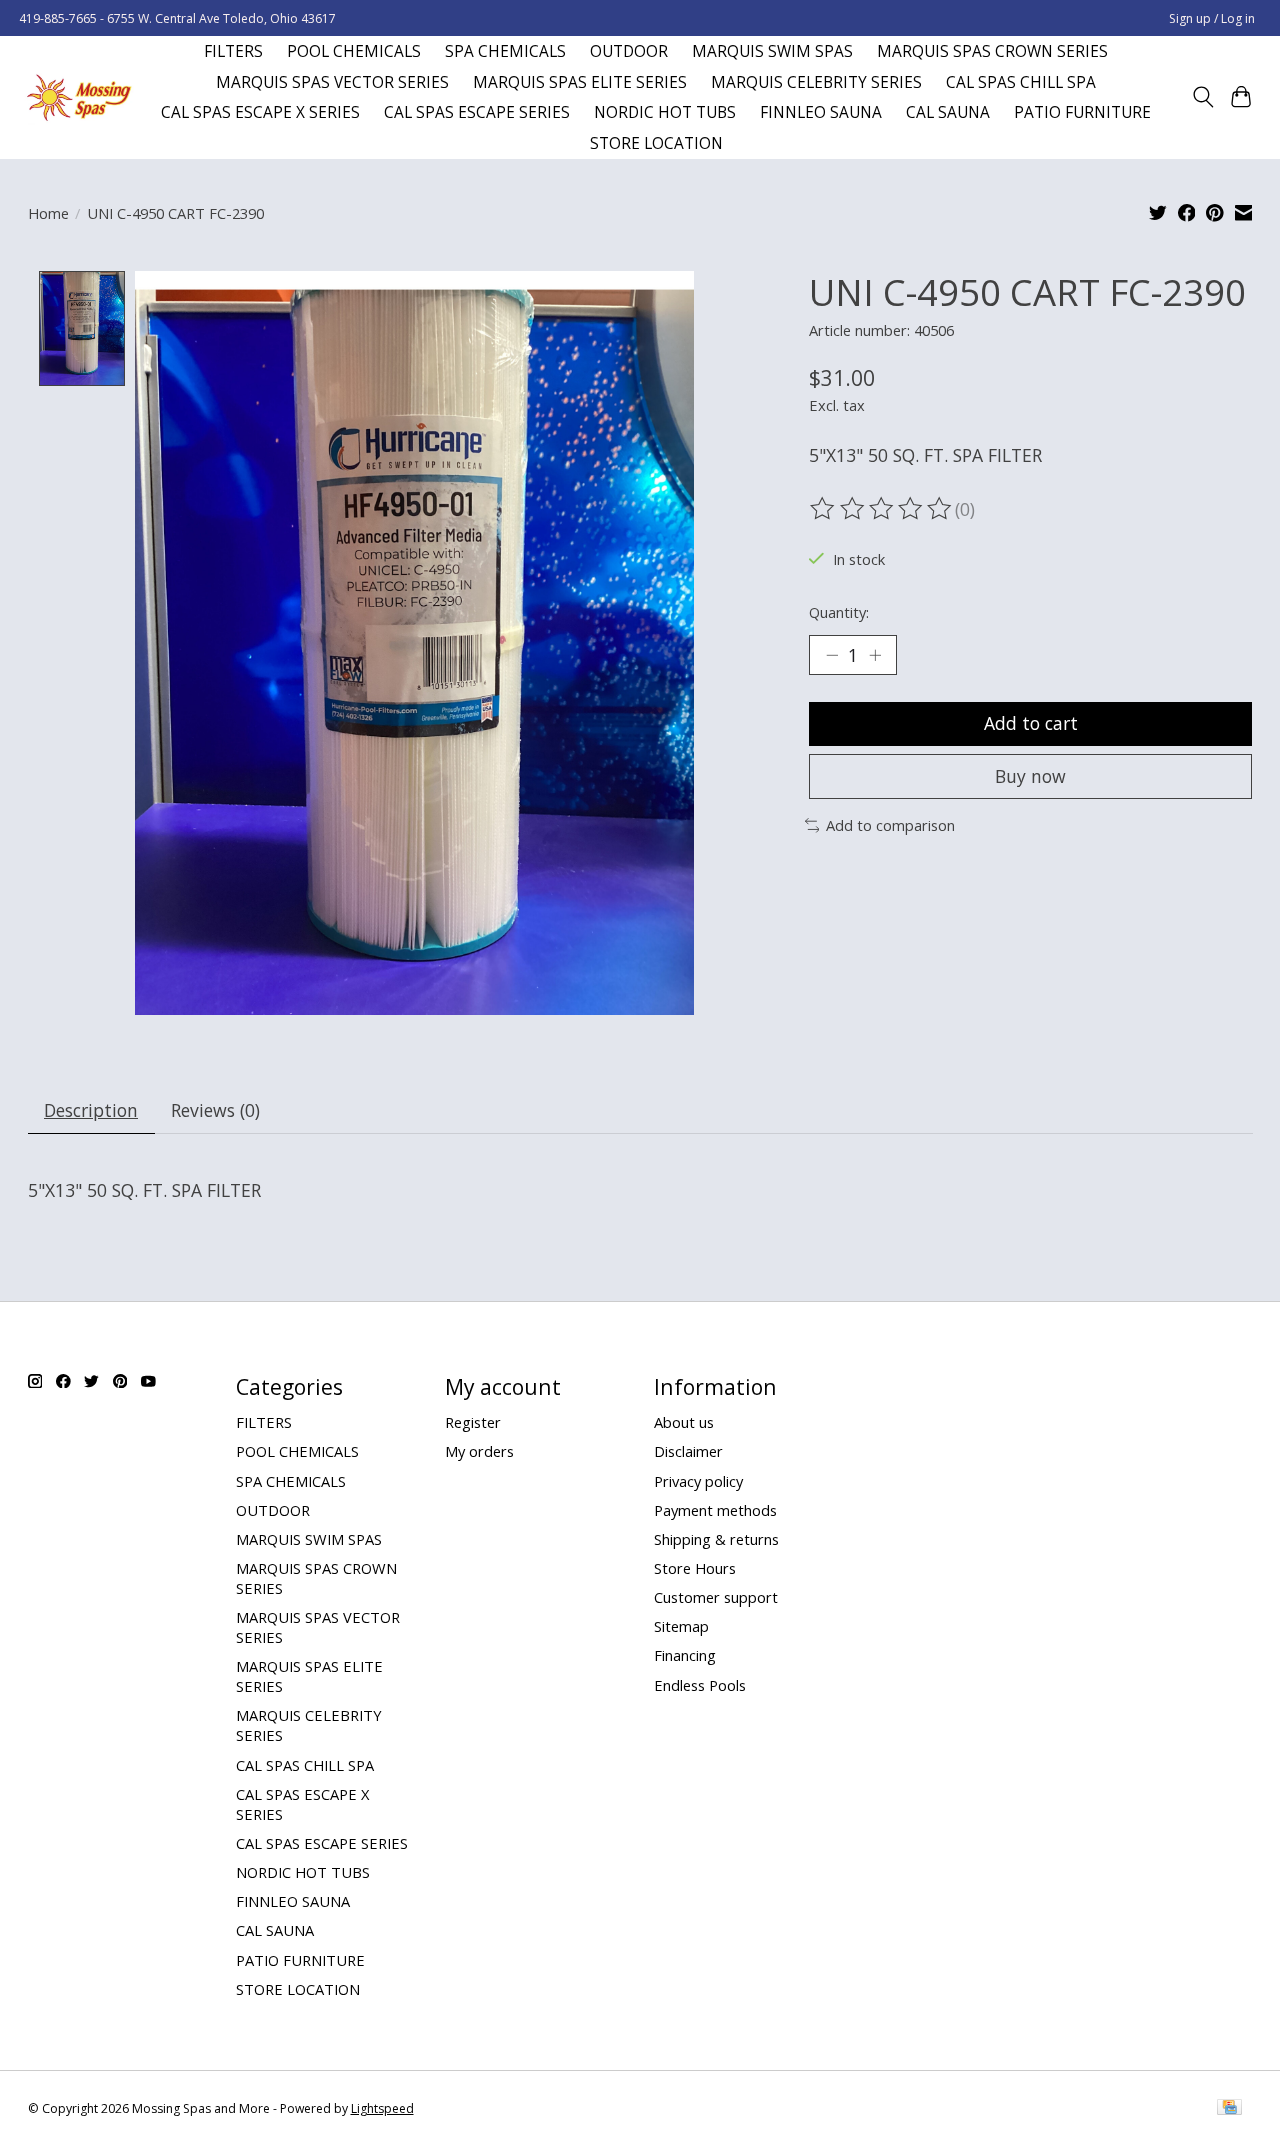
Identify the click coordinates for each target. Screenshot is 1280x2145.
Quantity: (839, 612)
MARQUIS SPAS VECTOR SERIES (332, 82)
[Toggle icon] (1202, 97)
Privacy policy (698, 1481)
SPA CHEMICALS (505, 51)
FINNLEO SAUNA (821, 112)
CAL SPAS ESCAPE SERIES (477, 112)
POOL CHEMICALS (354, 51)
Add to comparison (890, 825)
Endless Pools (700, 1685)
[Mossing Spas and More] (78, 97)
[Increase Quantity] (875, 655)
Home (48, 213)
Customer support (716, 1597)
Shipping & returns (716, 1539)
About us (684, 1422)
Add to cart (1031, 723)
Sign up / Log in (1212, 18)
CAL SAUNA (948, 112)
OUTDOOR (629, 51)
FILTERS (233, 51)
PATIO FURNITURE (1082, 112)
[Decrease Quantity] (832, 655)
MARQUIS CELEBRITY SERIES (816, 82)
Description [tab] (91, 1110)
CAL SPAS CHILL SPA (1021, 82)
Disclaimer (688, 1451)
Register (473, 1422)
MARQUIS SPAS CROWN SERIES (992, 51)
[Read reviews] (882, 509)
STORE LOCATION (656, 143)
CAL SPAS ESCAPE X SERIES (260, 112)
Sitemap (681, 1626)
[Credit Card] (1229, 2109)
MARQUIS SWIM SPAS (772, 51)
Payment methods (715, 1510)
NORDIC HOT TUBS (665, 112)
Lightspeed (382, 2108)
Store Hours (695, 1568)
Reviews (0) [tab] (215, 1110)
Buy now (1030, 776)
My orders (479, 1451)
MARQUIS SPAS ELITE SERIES (580, 82)
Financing (685, 1655)
